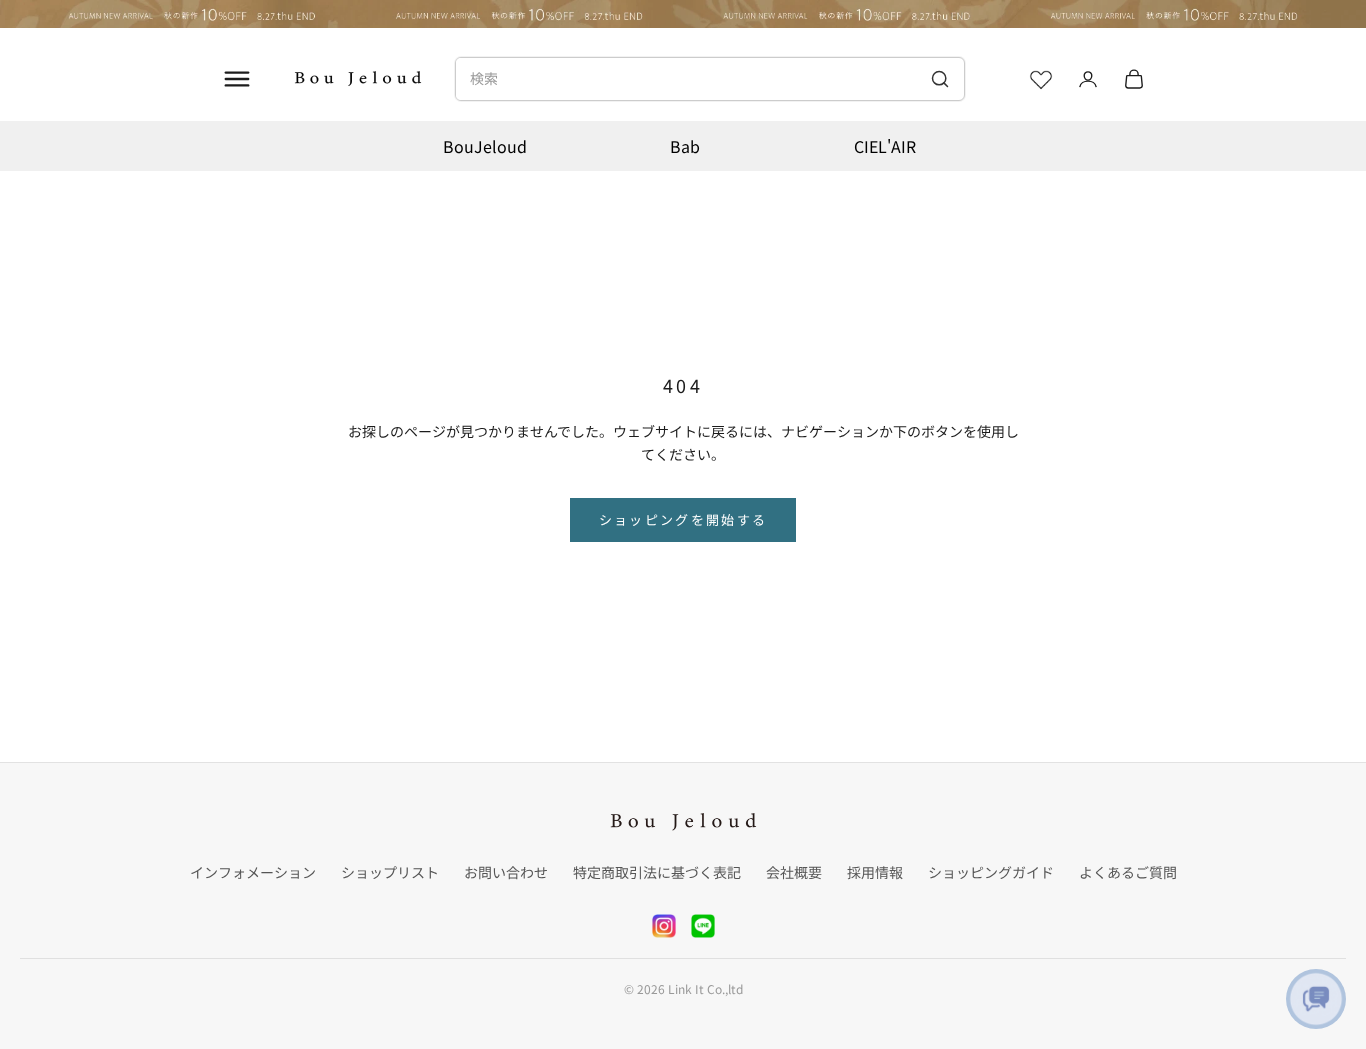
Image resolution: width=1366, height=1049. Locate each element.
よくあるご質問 (1128, 872)
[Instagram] (664, 926)
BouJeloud (485, 146)
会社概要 (794, 872)
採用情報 (875, 872)
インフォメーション (253, 872)
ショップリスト (390, 872)
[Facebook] (703, 926)
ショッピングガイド (991, 872)
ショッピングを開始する (683, 519)
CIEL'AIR (885, 146)
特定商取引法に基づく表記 (657, 872)
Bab (685, 146)
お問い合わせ (506, 872)
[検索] (939, 79)
